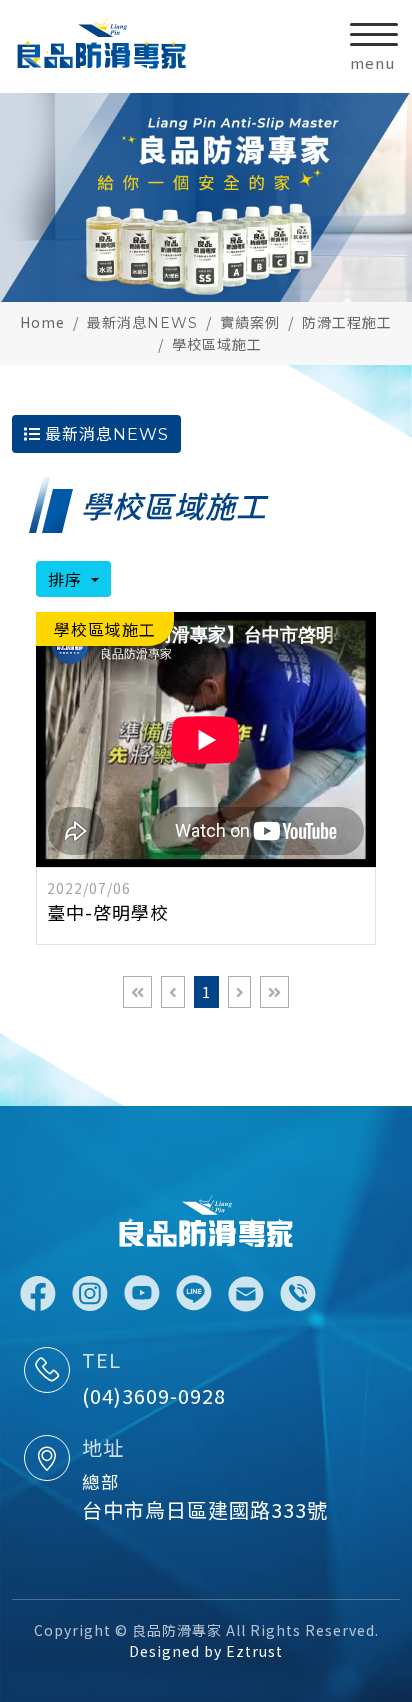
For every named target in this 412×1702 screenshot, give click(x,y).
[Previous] (173, 992)
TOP (378, 1455)
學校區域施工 (217, 344)
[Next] (240, 992)
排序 (67, 579)
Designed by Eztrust (206, 1651)
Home (42, 322)
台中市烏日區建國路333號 (205, 1509)
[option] (206, 197)
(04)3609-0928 (154, 1395)
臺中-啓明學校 (108, 912)
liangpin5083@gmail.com (246, 1294)
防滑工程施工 (347, 322)
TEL (101, 1359)
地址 (103, 1447)
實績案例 (250, 322)
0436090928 (298, 1294)
